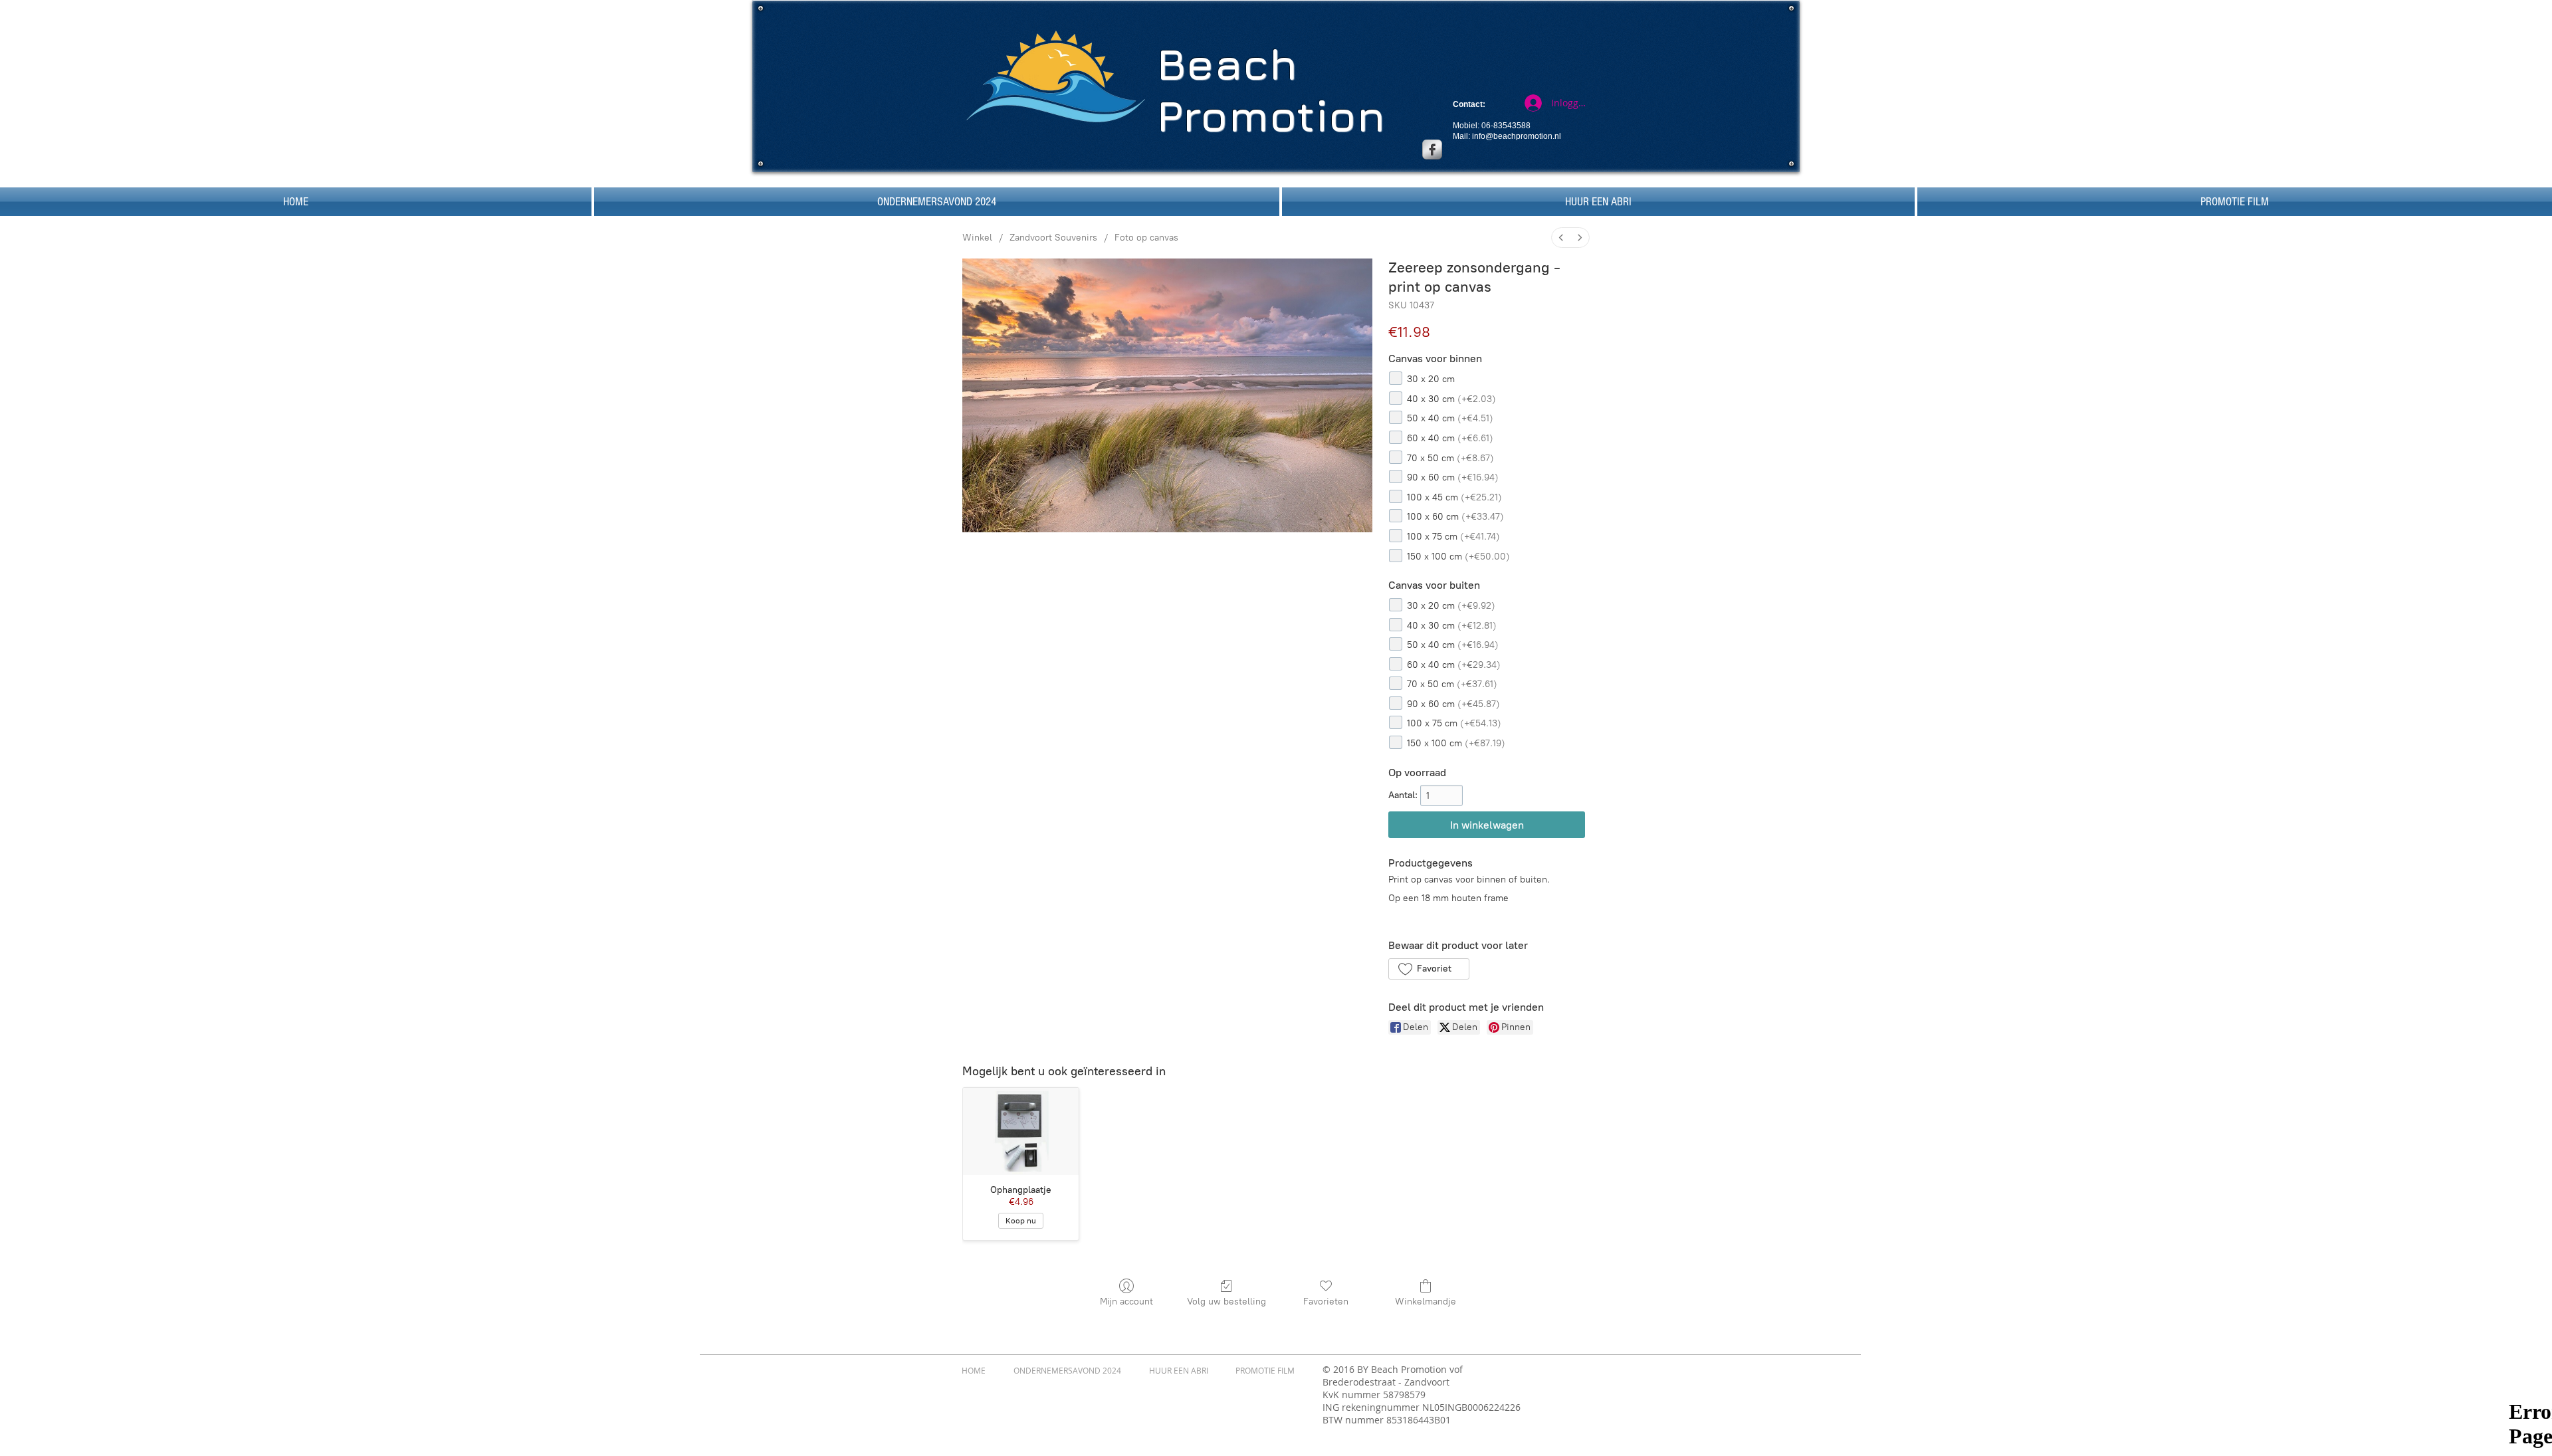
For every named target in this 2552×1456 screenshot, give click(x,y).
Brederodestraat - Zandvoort (1386, 1382)
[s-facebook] (1432, 150)
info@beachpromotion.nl (1517, 136)
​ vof (1455, 1369)
